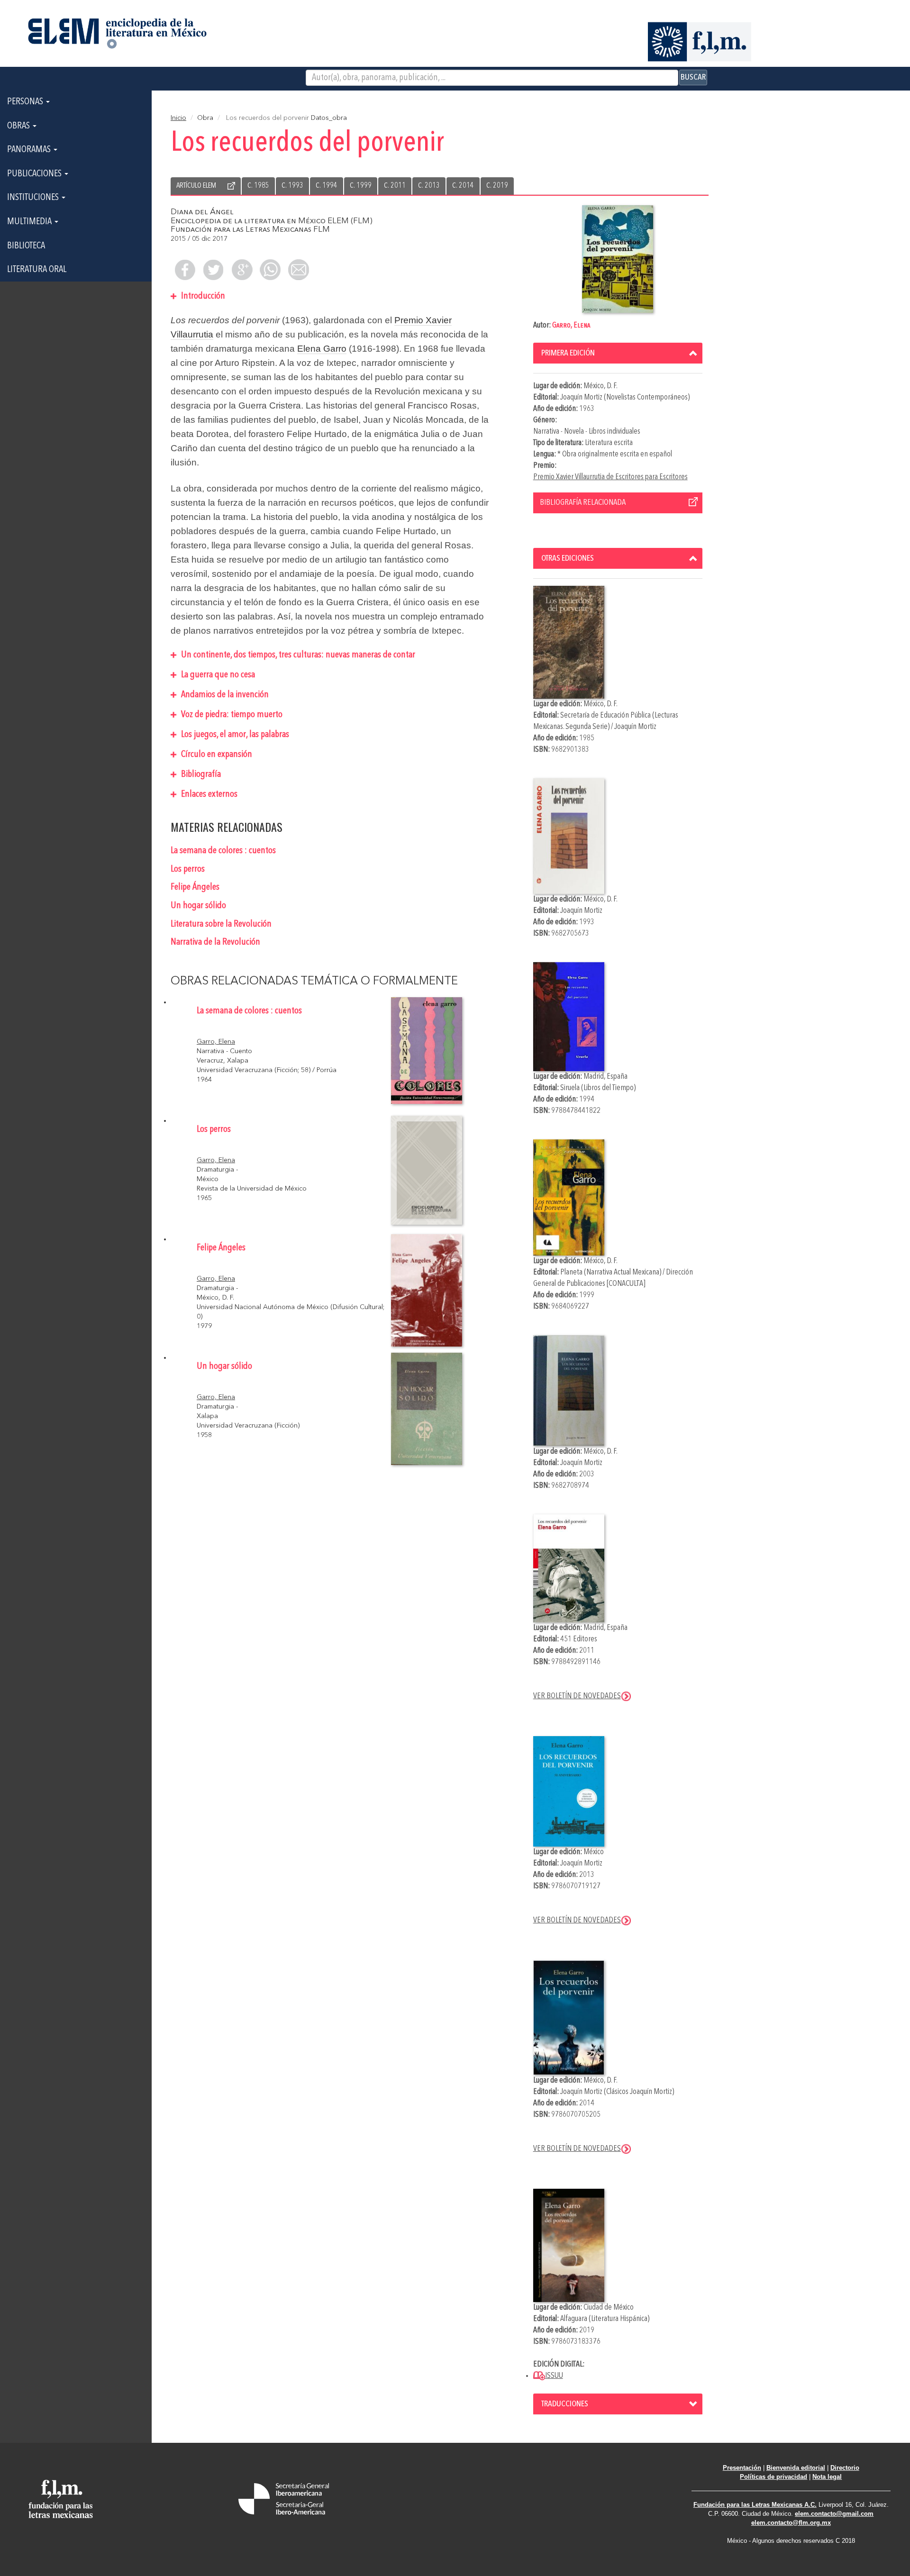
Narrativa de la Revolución (215, 942)
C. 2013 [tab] (429, 186)
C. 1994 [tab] (327, 186)
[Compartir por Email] (299, 270)
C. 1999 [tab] (361, 186)
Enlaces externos (208, 794)
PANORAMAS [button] (30, 150)
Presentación (742, 2468)
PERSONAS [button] (26, 102)
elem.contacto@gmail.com (834, 2514)
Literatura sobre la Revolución (221, 924)
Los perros (188, 869)
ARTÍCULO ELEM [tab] (196, 186)
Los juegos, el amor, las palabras (234, 735)
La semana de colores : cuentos (223, 851)
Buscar (693, 77)
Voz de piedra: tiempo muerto (231, 715)
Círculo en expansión (216, 755)
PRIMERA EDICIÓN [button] (568, 353)
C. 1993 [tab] (292, 186)
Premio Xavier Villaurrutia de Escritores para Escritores (610, 477)
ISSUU (554, 2376)
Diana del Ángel (202, 212)
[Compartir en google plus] (242, 270)
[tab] (618, 353)
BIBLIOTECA (26, 246)
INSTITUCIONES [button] (34, 198)
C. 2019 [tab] (497, 186)
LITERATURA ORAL (37, 270)
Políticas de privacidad (773, 2477)
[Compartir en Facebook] (185, 270)
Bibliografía (200, 774)
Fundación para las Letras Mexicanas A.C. (755, 2505)
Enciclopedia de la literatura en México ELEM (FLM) (272, 221)
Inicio (178, 118)
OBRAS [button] (19, 126)
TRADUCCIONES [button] (565, 2404)
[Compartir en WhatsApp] (270, 270)
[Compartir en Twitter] (213, 270)
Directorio (845, 2468)
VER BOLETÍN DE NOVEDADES (577, 1696)
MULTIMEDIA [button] (30, 222)
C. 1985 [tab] (258, 186)
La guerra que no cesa (217, 675)
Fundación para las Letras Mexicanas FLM (250, 230)
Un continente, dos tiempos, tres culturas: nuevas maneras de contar (297, 655)
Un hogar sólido (198, 906)
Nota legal (827, 2477)
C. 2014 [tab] (463, 186)
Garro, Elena (571, 325)
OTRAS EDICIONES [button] (568, 558)
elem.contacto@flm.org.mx (791, 2523)
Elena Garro (322, 349)
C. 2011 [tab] (395, 186)
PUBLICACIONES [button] (35, 174)
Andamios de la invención (224, 695)
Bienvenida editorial (796, 2468)
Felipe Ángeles (195, 887)
